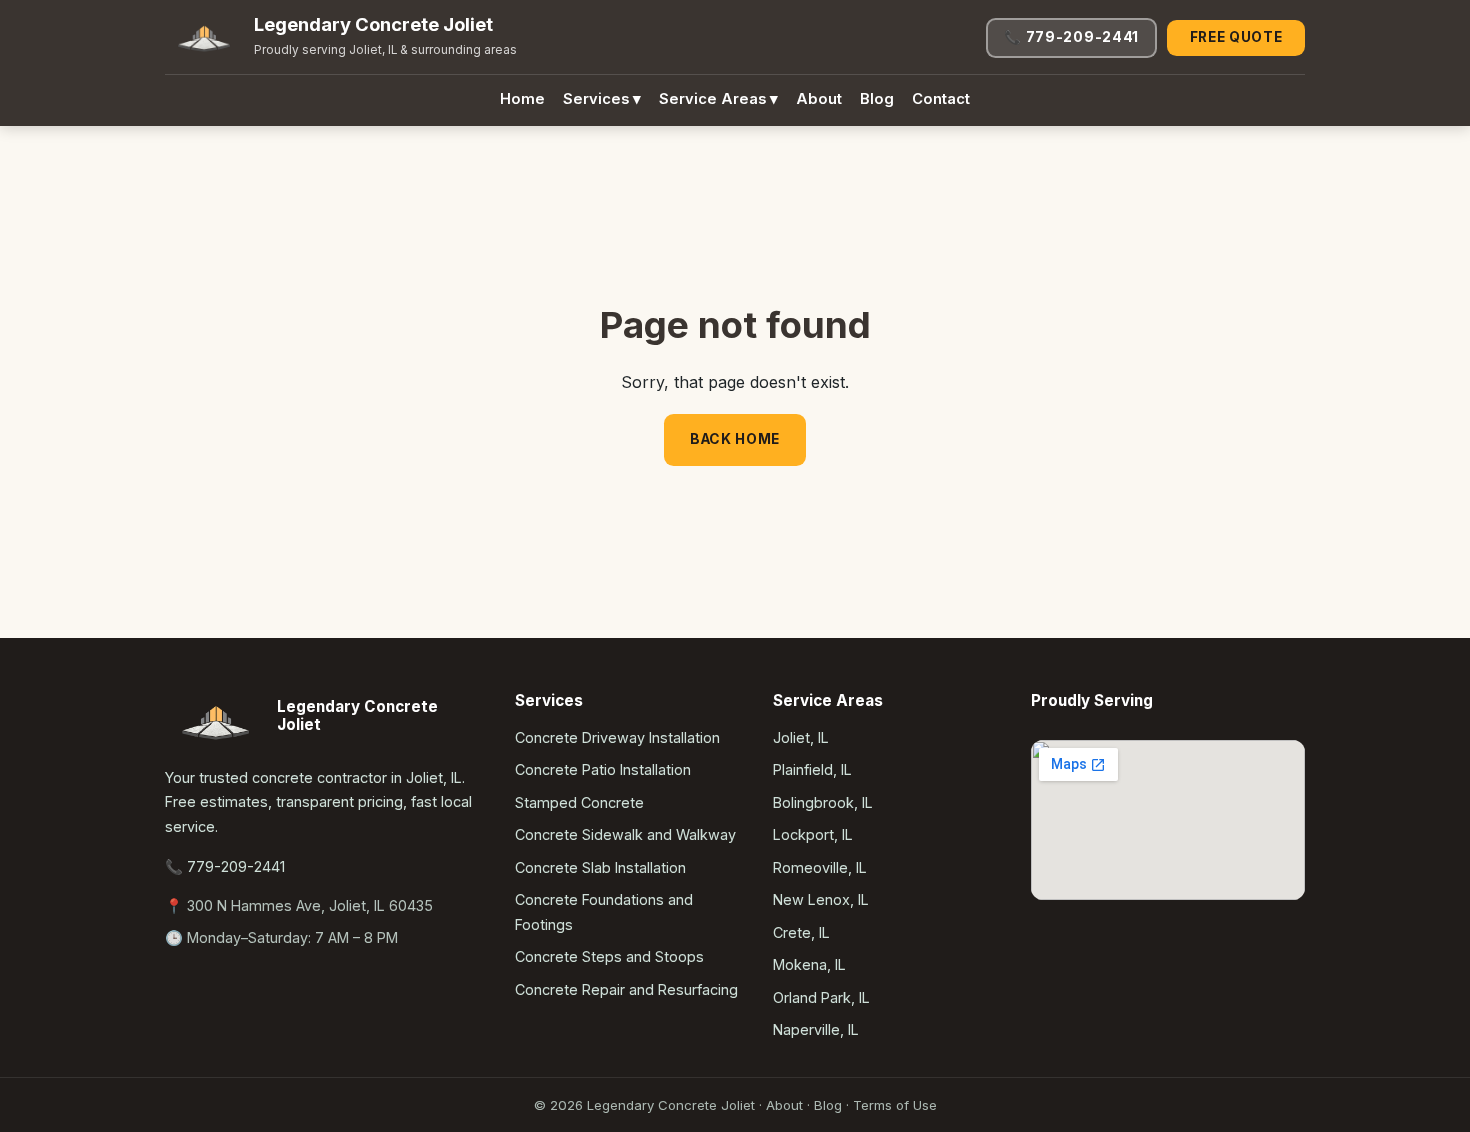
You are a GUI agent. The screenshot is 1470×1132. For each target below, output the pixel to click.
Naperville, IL (816, 1029)
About (819, 99)
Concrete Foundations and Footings (604, 911)
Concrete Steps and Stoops (609, 956)
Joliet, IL (801, 737)
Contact (941, 99)
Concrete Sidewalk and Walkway (625, 834)
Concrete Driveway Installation (617, 737)
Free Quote (1236, 37)
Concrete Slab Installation (600, 867)
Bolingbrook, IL (823, 802)
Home (522, 99)
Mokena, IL (809, 964)
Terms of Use (895, 1105)
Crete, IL (801, 932)
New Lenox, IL (821, 899)
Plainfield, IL (812, 769)
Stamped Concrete (579, 802)
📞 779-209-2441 (1071, 37)
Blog (877, 99)
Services (602, 99)
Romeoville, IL (820, 867)
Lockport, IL (813, 834)
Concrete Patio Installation (603, 769)
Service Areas (718, 99)
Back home (735, 439)
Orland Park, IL (821, 997)
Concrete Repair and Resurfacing (626, 989)
